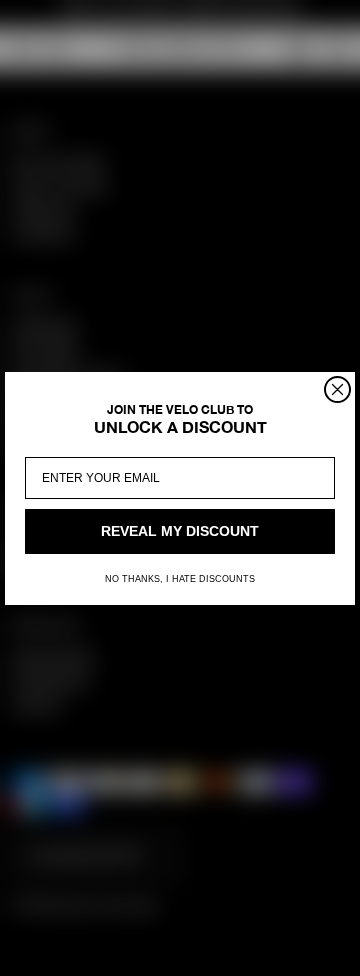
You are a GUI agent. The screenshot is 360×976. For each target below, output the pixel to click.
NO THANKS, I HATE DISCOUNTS (180, 579)
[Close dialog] (337, 389)
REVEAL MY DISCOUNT (180, 531)
